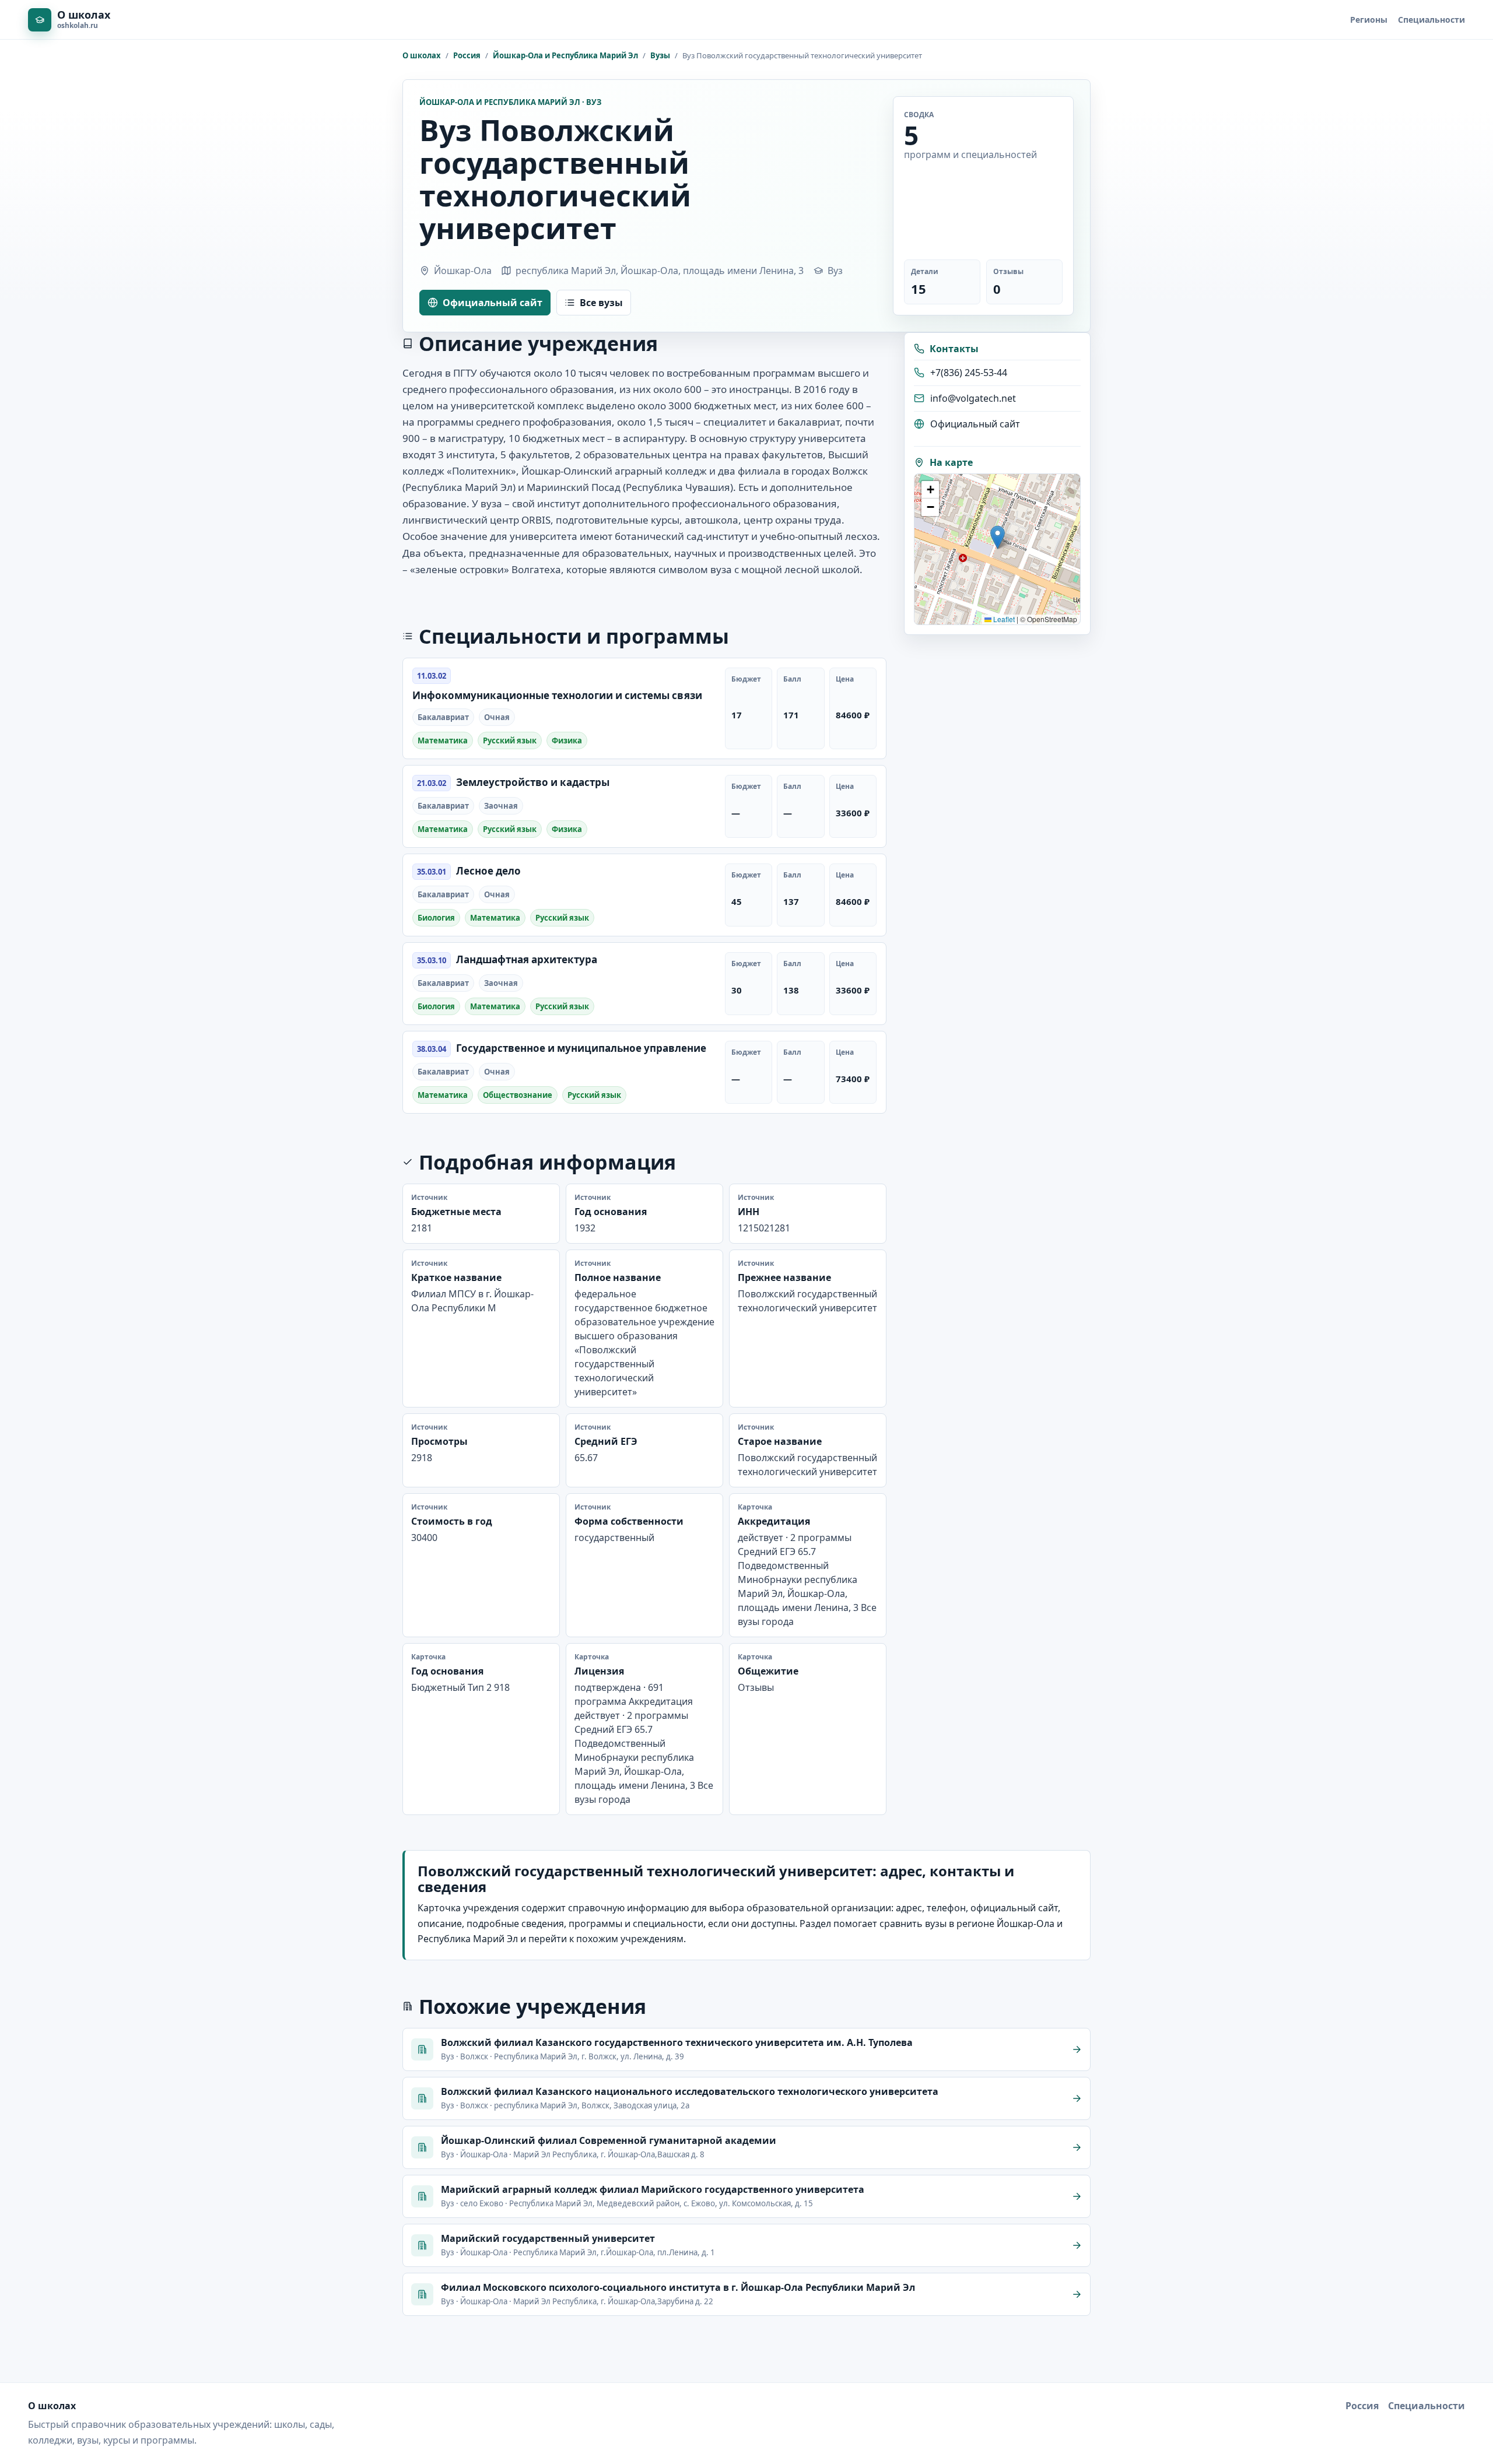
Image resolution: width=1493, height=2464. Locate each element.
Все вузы (601, 303)
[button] (998, 537)
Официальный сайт (493, 303)
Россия (467, 55)
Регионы (1369, 20)
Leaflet (1003, 619)
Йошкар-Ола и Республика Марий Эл (565, 55)
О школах (422, 55)
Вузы (660, 55)
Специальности (1431, 20)
